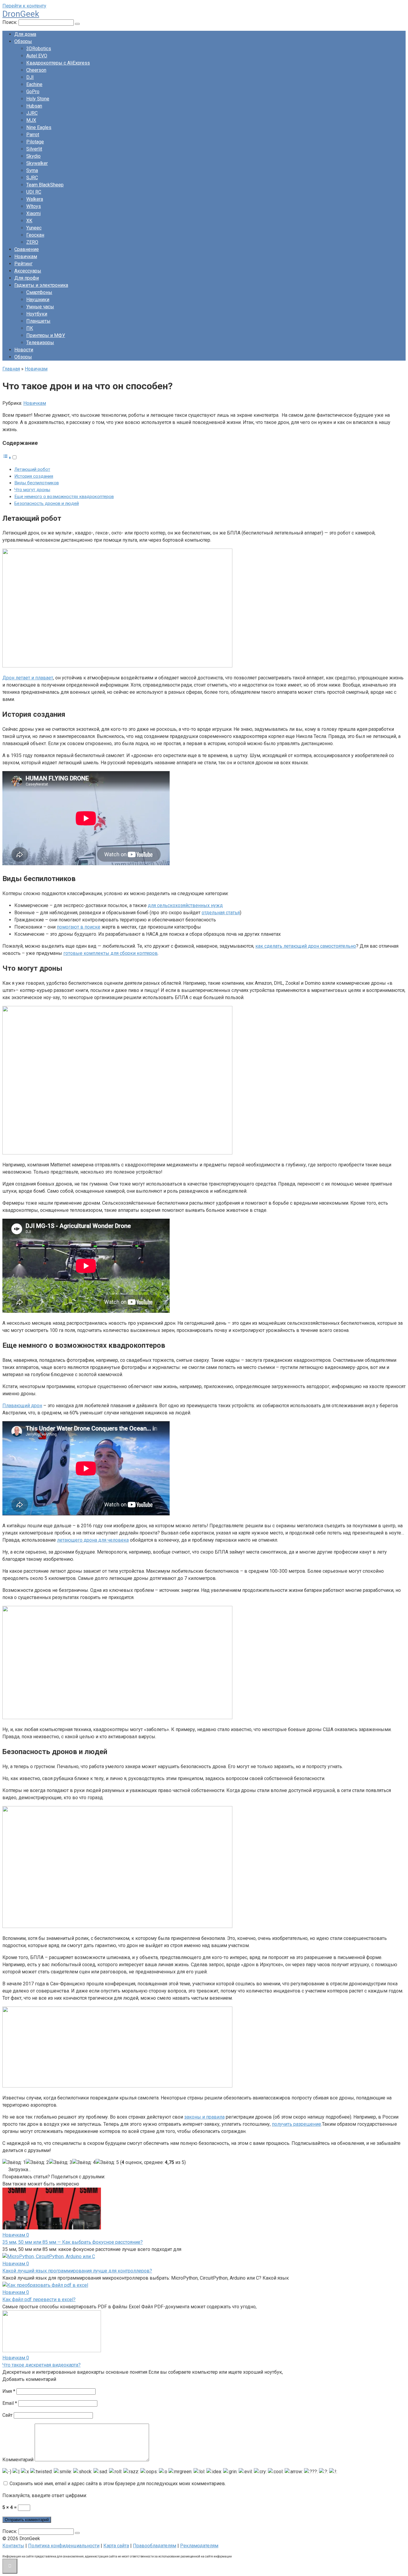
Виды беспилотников (37, 483)
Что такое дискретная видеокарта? (42, 2365)
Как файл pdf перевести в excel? (39, 2299)
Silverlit (34, 149)
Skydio (33, 156)
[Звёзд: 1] (14, 2163)
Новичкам (26, 256)
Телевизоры (40, 343)
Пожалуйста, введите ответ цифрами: (45, 2495)
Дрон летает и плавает (28, 678)
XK (29, 221)
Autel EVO (37, 56)
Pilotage (35, 142)
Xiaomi (33, 213)
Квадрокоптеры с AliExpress (58, 63)
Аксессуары (28, 271)
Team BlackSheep (45, 185)
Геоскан (35, 235)
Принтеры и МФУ (46, 335)
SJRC (32, 178)
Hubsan (34, 106)
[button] (10, 458)
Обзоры (23, 41)
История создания (34, 476)
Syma (32, 170)
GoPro (33, 92)
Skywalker (37, 163)
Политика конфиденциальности (64, 2546)
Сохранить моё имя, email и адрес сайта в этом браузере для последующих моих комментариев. (118, 2484)
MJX (31, 120)
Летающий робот (32, 469)
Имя (9, 2391)
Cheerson (36, 70)
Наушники (38, 300)
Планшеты (38, 321)
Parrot (33, 135)
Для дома (25, 34)
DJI (30, 77)
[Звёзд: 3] (61, 2163)
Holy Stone (38, 99)
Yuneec (34, 228)
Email (10, 2403)
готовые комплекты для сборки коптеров (111, 953)
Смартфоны (39, 292)
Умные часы (40, 307)
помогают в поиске (79, 927)
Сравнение (27, 249)
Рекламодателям (199, 2546)
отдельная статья (221, 913)
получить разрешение (296, 2124)
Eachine (34, 84)
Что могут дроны (32, 490)
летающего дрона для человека (93, 1540)
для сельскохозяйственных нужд (185, 905)
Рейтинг (23, 264)
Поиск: (10, 22)
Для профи (27, 278)
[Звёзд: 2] (37, 2163)
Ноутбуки (37, 314)
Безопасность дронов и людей (47, 503)
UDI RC (34, 192)
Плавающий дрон (22, 1406)
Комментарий (18, 2460)
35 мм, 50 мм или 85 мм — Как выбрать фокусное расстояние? (73, 2242)
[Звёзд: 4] (84, 2163)
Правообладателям (155, 2546)
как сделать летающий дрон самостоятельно (306, 946)
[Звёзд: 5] (107, 2163)
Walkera (35, 199)
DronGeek (21, 14)
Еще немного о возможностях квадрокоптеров (64, 497)
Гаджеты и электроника (41, 285)
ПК (30, 328)
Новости (24, 350)
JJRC (32, 113)
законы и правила (204, 2117)
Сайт (7, 2415)
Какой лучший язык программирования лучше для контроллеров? (77, 2271)
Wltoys (34, 206)
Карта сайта (116, 2546)
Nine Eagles (39, 127)
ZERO (32, 242)
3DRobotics (39, 49)
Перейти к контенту (24, 6)
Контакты (13, 2546)
